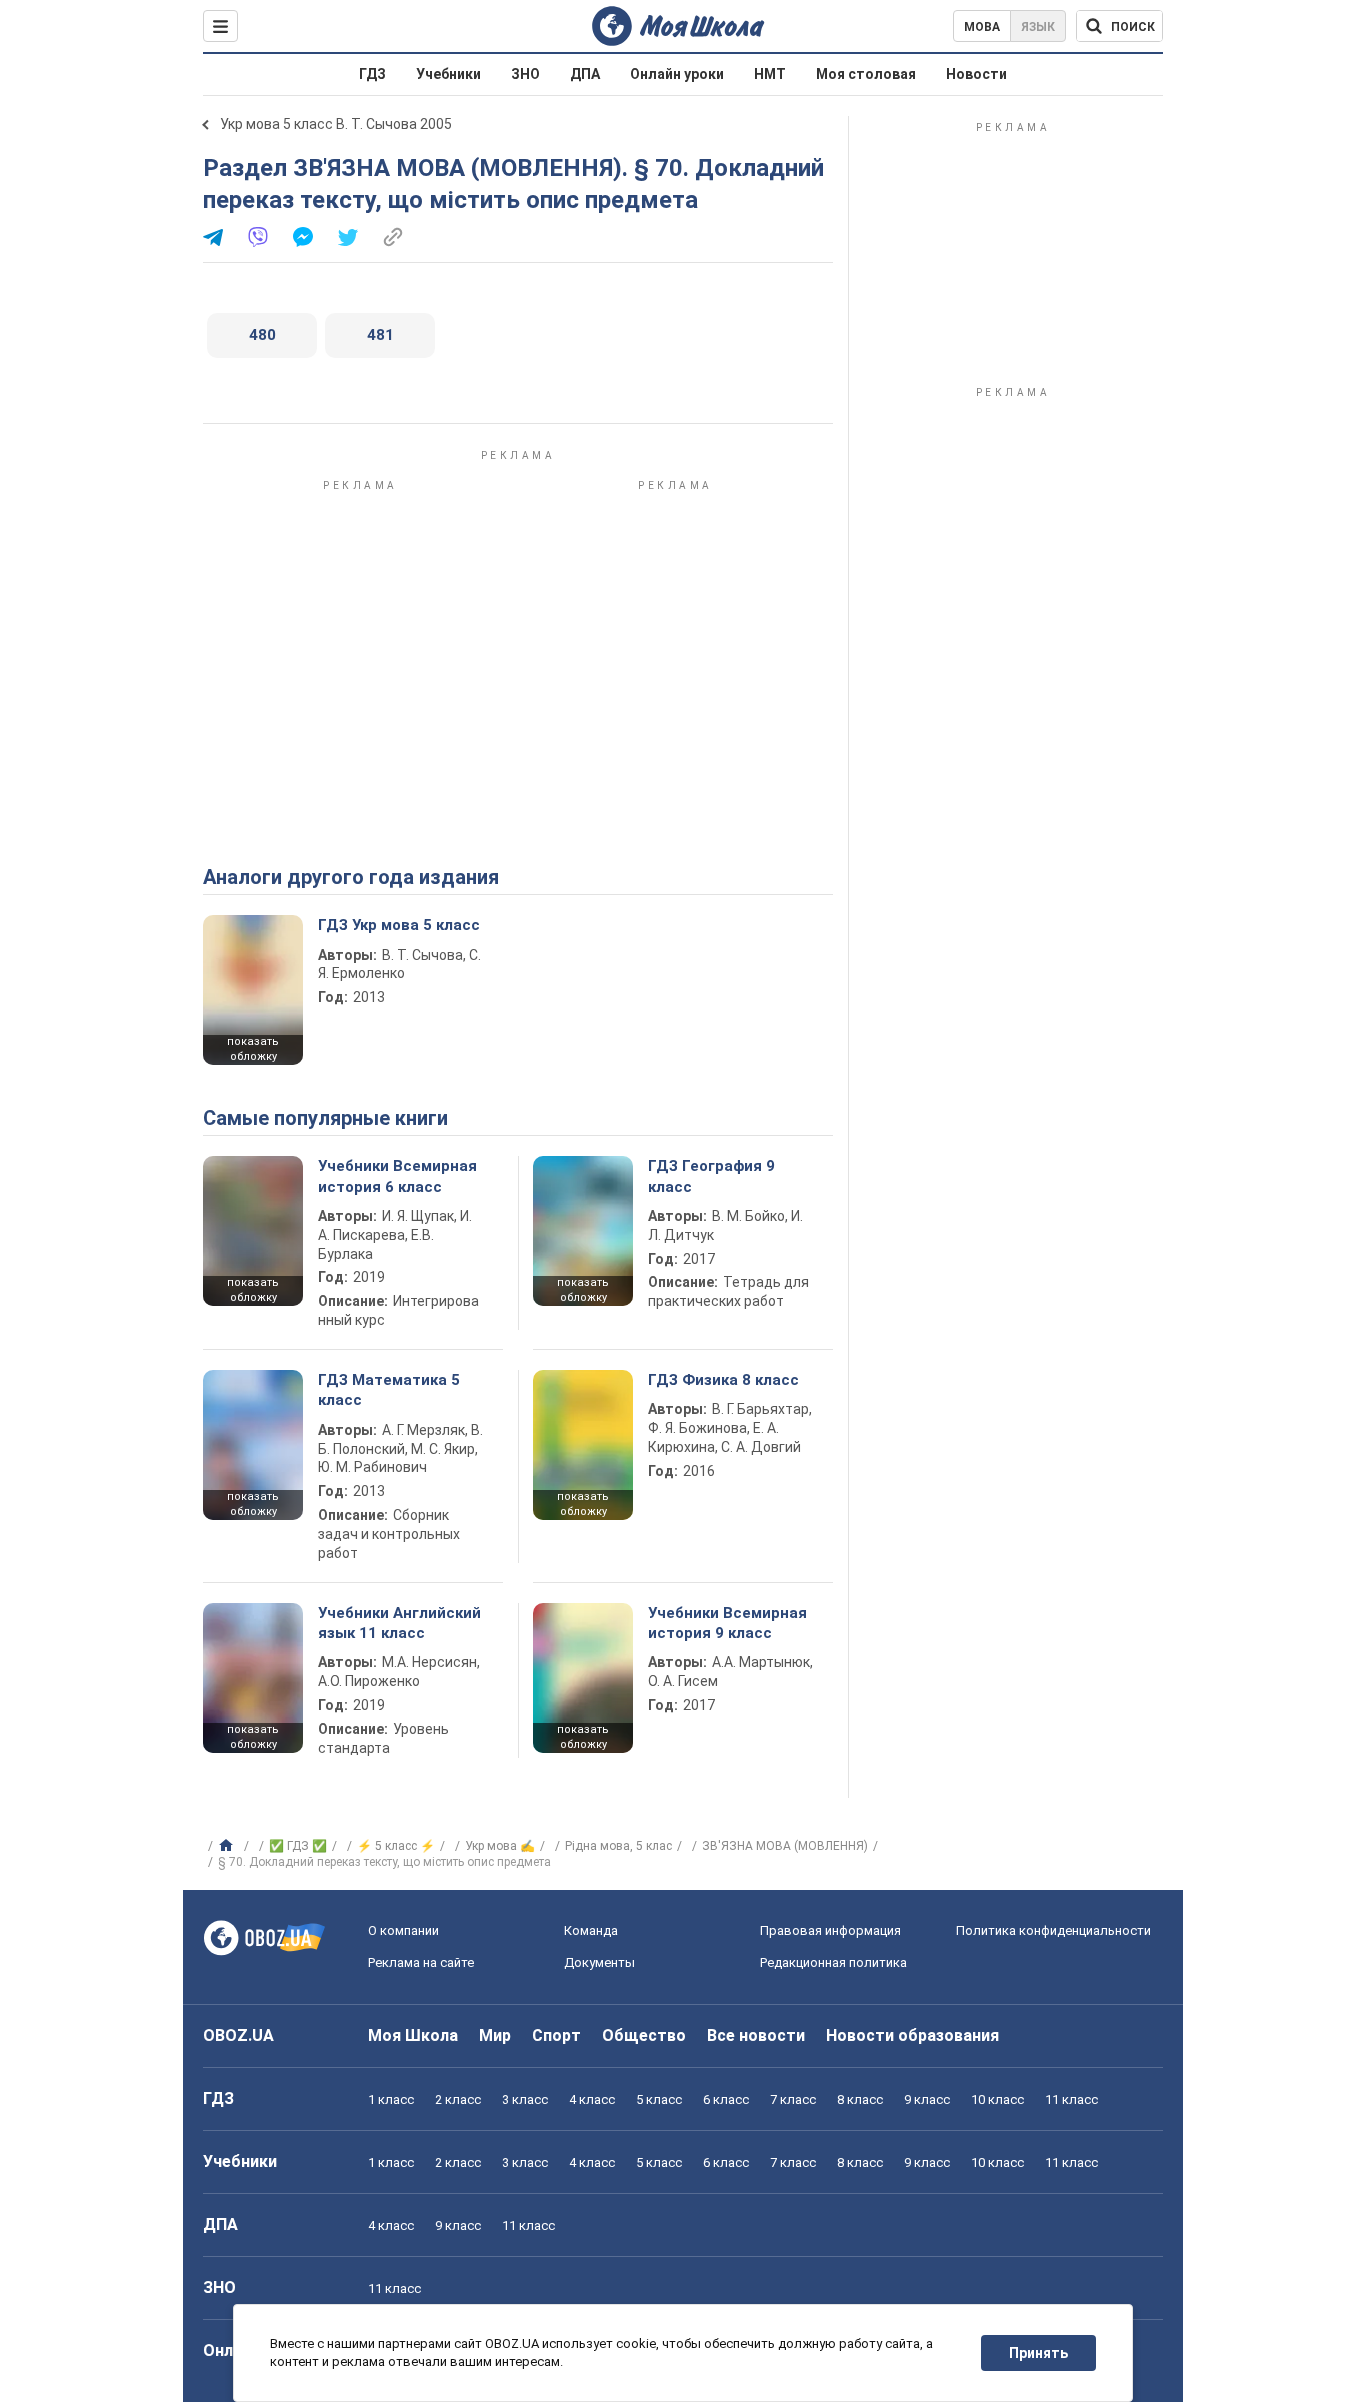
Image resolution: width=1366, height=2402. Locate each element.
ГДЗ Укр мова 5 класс (399, 925)
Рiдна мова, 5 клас (618, 1846)
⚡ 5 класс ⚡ (396, 1846)
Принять (1038, 2353)
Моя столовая (866, 74)
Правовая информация (830, 1930)
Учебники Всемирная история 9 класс (727, 1623)
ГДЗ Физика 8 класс (723, 1380)
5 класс (659, 2099)
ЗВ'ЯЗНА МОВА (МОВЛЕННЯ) (785, 1846)
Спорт (556, 2035)
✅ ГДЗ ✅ (298, 1846)
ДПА (585, 74)
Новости (976, 74)
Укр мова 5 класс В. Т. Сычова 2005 (336, 124)
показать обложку (253, 1049)
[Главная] (228, 1846)
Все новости (756, 2035)
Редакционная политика (833, 1962)
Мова (982, 27)
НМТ (770, 74)
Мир (495, 2035)
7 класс (793, 2099)
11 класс (1071, 2099)
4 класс (592, 2099)
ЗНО (525, 74)
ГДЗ (372, 74)
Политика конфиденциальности (1053, 1930)
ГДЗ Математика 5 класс (389, 1390)
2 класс (458, 2099)
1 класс (391, 2099)
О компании (403, 1930)
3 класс (525, 2099)
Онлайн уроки (677, 74)
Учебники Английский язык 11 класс (399, 1623)
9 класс (927, 2099)
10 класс (997, 2099)
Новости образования (912, 2035)
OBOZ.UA (238, 2035)
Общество (644, 2035)
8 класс (860, 2099)
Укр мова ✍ (500, 1846)
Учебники (448, 74)
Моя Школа (413, 2035)
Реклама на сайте (421, 1962)
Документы (599, 1962)
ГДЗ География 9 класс (711, 1176)
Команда (591, 1930)
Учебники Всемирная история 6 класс (397, 1176)
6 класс (726, 2099)
